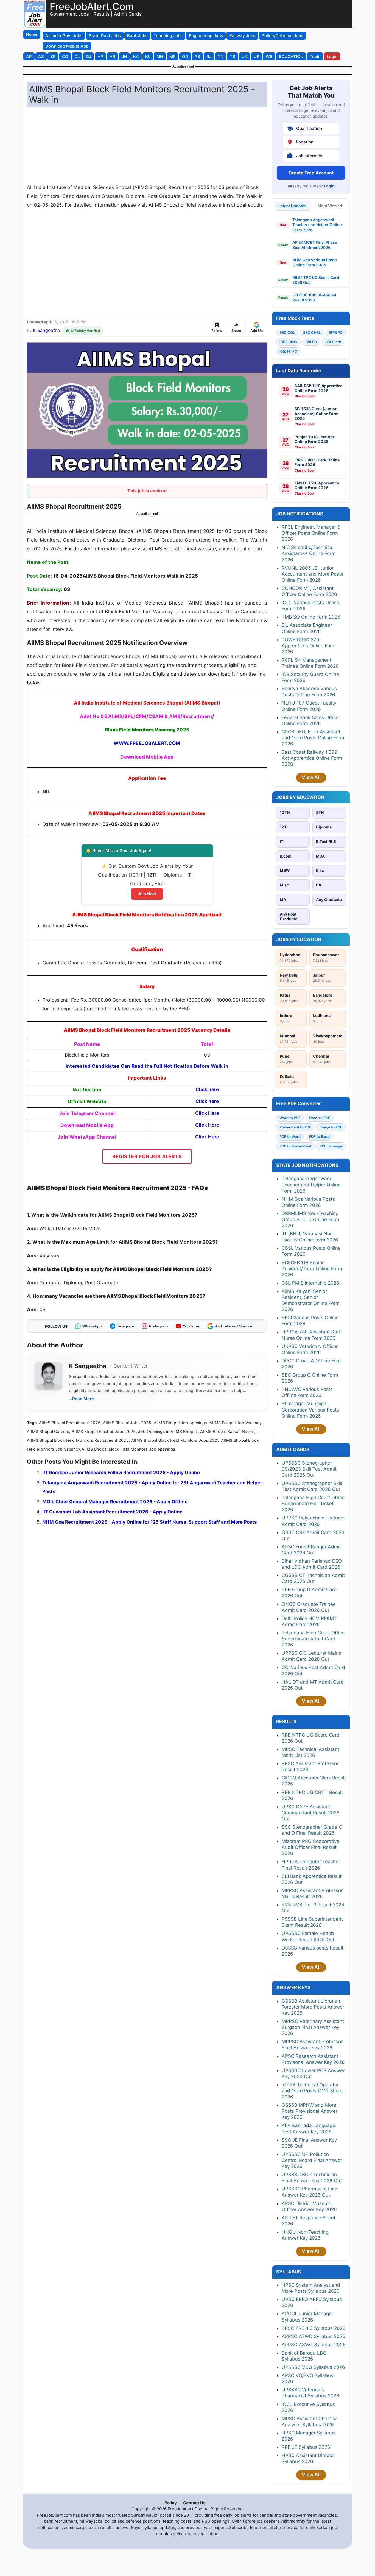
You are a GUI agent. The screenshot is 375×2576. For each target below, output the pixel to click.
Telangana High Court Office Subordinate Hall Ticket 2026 (313, 1504)
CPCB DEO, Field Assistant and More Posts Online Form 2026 (313, 738)
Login (329, 186)
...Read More (81, 1399)
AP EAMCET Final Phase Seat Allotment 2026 (315, 245)
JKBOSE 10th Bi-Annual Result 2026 (314, 297)
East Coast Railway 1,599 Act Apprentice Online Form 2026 (312, 758)
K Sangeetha (47, 330)
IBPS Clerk (288, 342)
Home (32, 34)
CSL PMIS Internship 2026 (310, 1283)
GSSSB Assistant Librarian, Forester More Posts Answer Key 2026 (313, 2007)
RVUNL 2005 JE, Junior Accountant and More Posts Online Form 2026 (312, 574)
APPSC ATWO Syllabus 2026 (314, 2336)
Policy (171, 2503)
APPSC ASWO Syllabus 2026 (314, 2345)
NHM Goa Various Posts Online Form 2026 (315, 262)
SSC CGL (287, 332)
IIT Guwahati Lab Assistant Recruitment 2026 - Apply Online (112, 1512)
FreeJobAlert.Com (92, 6)
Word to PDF (290, 1118)
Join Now (147, 894)
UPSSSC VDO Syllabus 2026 (313, 2367)
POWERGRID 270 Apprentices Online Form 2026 (309, 646)
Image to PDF (331, 1127)
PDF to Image (331, 1146)
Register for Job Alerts (147, 1156)
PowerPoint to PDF (295, 1127)
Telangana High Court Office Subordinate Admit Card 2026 (313, 1639)
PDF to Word (290, 1136)
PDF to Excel (320, 1136)
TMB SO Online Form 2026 (311, 617)
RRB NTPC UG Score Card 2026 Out (316, 280)
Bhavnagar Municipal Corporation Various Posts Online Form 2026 (310, 1410)
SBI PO (311, 342)
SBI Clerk (333, 342)
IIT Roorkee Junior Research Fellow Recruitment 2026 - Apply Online (121, 1473)
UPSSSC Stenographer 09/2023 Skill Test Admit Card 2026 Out (309, 1469)
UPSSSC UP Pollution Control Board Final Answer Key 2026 (312, 2160)
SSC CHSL (312, 332)
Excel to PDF (320, 1118)
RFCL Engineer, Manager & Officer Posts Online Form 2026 (311, 533)
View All (311, 777)
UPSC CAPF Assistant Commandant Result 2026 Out (311, 1813)
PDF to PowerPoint (295, 1146)
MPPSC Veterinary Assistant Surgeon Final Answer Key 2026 (313, 2027)
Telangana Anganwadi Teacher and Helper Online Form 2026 (317, 225)
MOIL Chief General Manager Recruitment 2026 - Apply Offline (115, 1502)
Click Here (207, 1113)
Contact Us (194, 2503)
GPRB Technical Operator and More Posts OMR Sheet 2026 (312, 2091)
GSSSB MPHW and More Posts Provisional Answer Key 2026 (310, 2111)
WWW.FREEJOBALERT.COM (147, 743)
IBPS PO (336, 332)
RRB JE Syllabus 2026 (306, 2447)
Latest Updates (292, 206)
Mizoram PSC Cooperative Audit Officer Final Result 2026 (310, 1847)
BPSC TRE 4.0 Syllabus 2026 (314, 2328)
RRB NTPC (288, 351)
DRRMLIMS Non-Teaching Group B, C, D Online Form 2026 (310, 1219)
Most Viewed (330, 206)
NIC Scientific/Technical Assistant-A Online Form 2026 (309, 553)
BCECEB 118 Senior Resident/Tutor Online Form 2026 (312, 1269)
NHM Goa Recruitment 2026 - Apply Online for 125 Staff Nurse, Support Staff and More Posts (150, 1522)
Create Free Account (311, 173)
